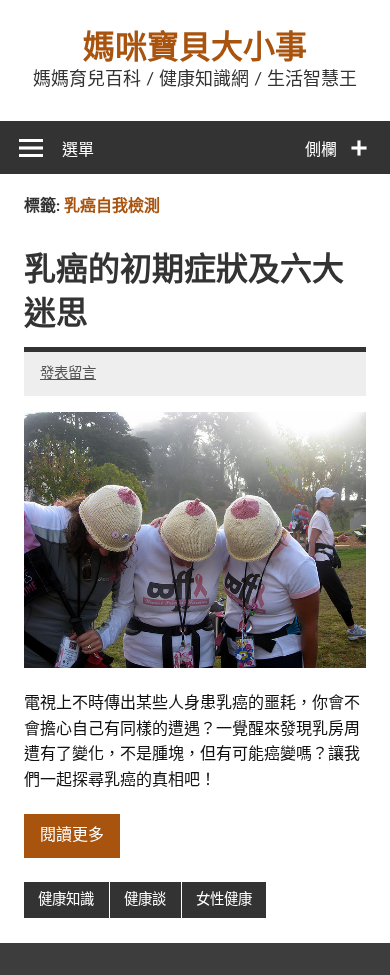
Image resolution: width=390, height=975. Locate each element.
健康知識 (66, 899)
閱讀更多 (72, 835)
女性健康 (224, 899)
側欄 (321, 150)
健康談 (145, 899)
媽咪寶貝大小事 (195, 48)
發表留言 (68, 373)
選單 (78, 150)
